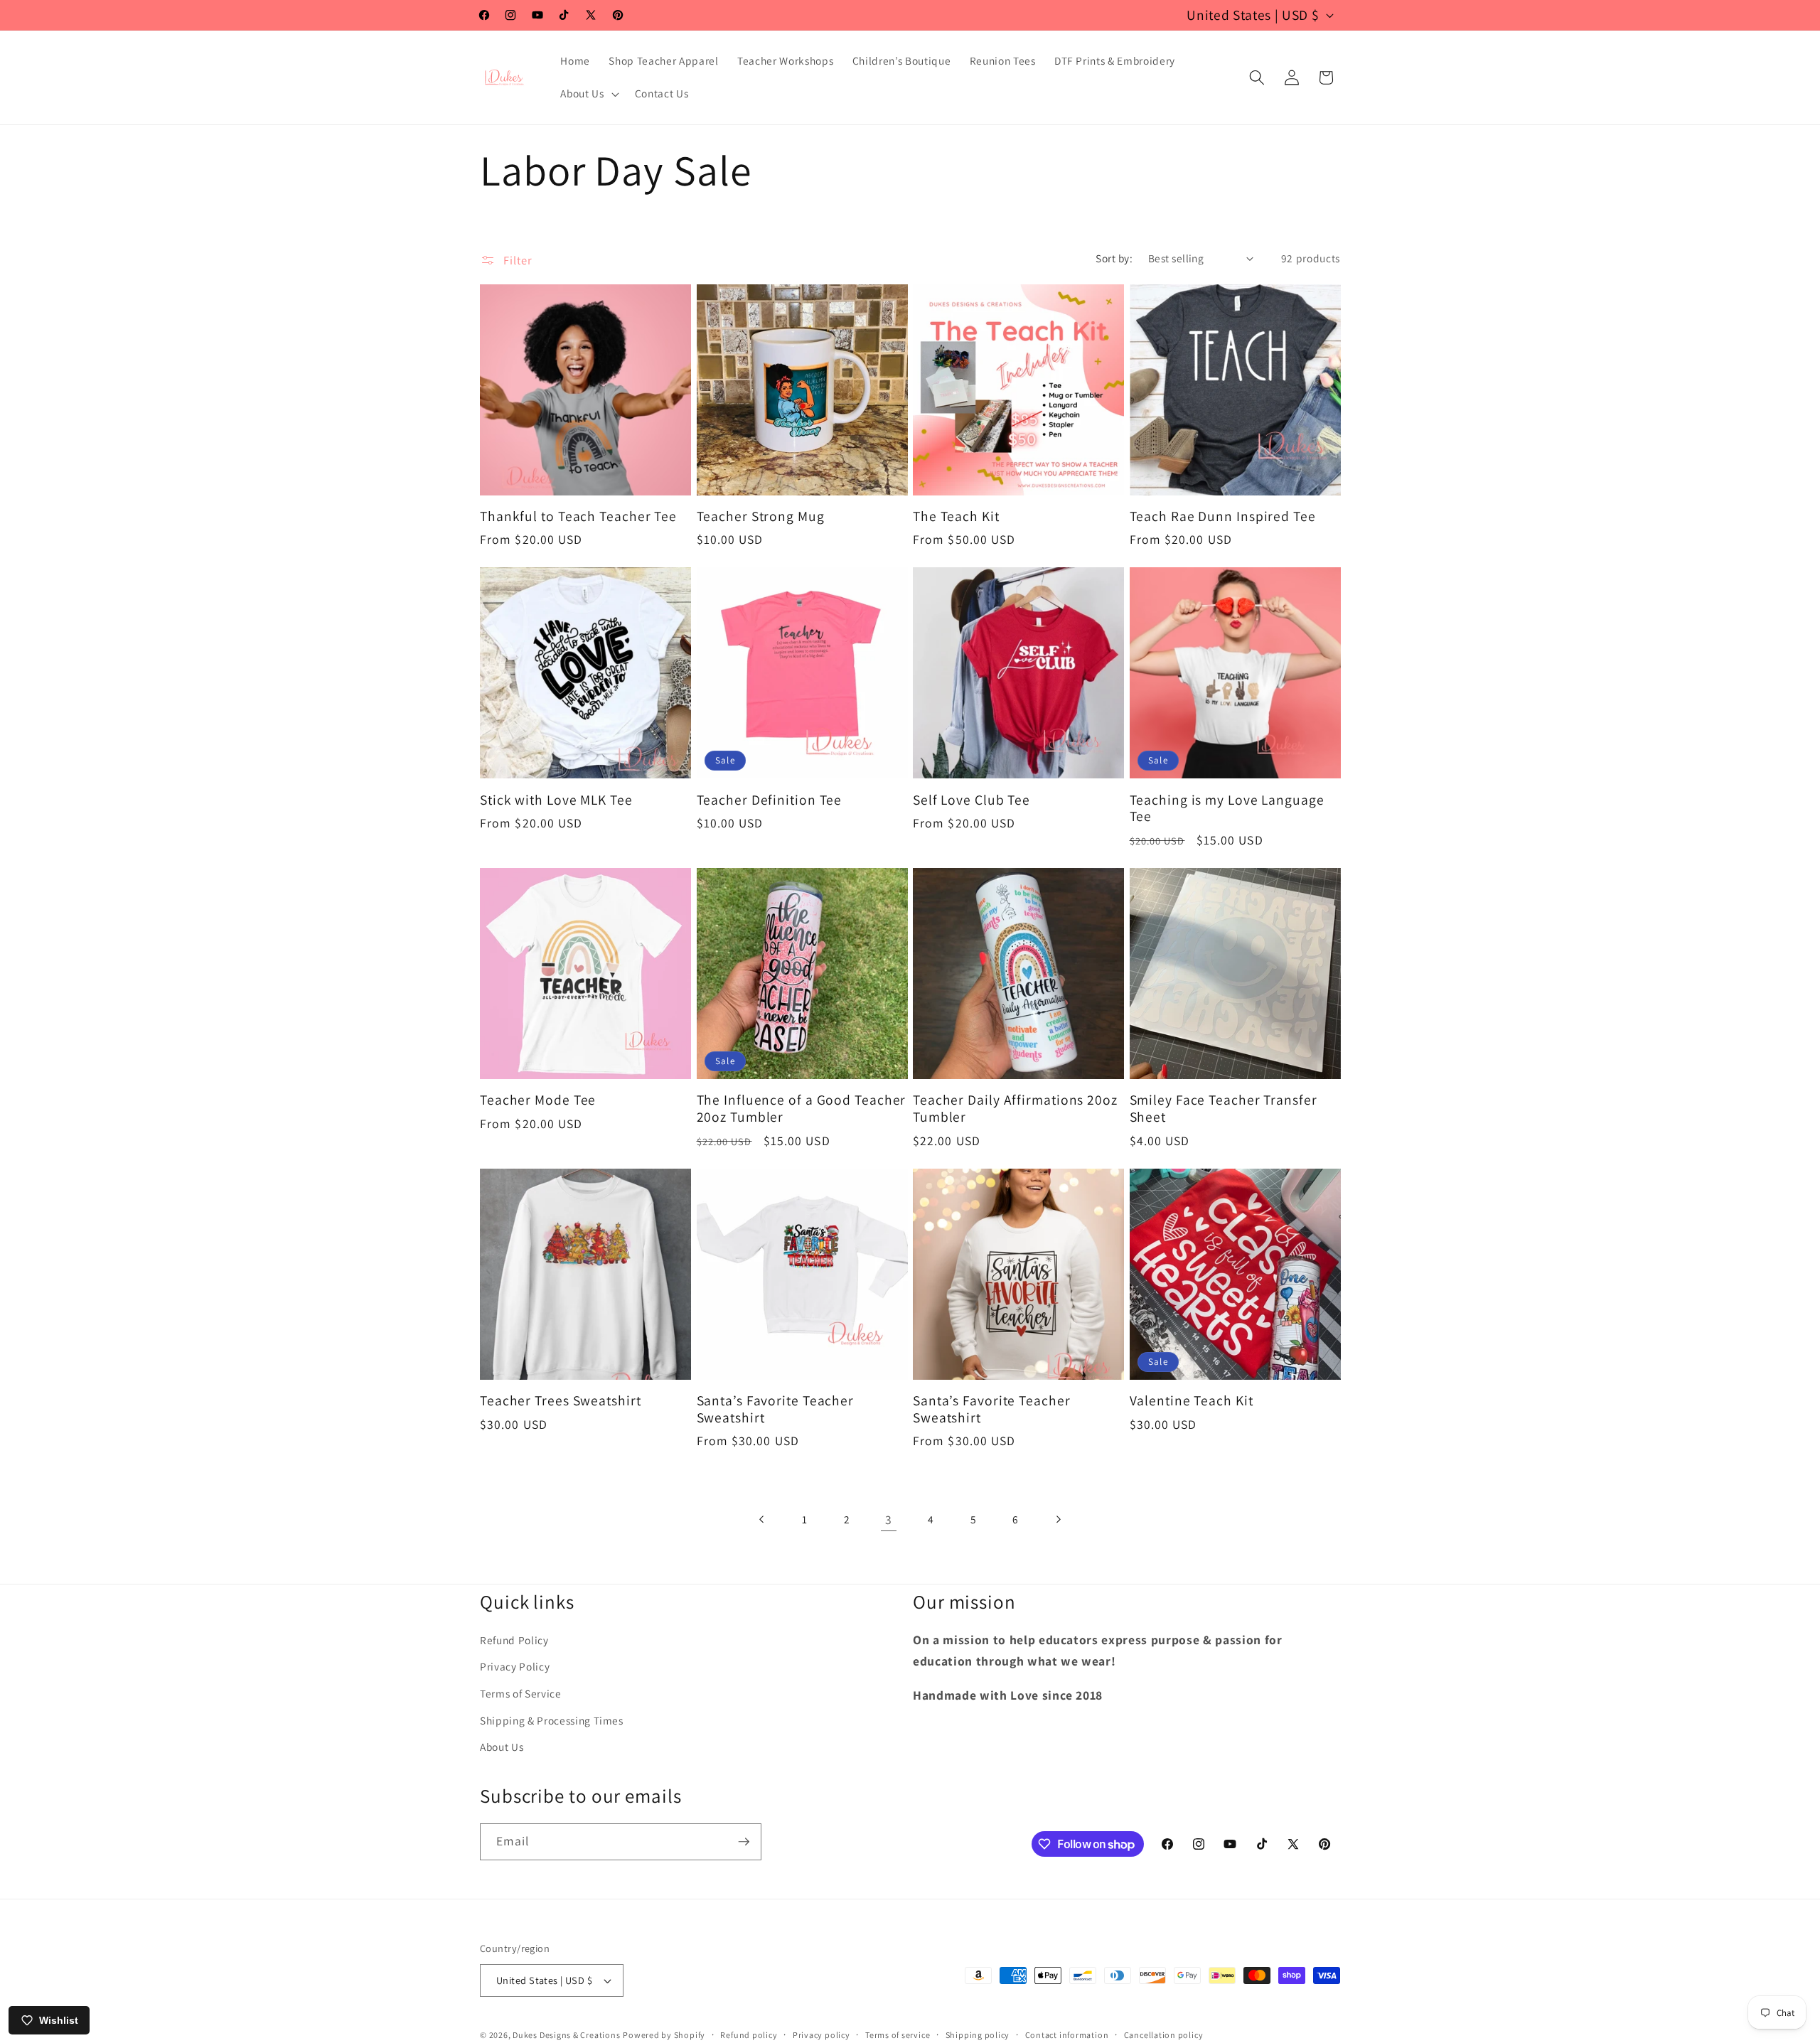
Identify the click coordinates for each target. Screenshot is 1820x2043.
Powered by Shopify (664, 2035)
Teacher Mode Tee (538, 1100)
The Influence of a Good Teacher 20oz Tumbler (802, 1109)
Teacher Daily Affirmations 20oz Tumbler (1015, 1109)
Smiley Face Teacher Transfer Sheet (1224, 1109)
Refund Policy (514, 1640)
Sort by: (1114, 258)
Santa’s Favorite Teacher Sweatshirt (776, 1410)
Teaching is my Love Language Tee (1227, 809)
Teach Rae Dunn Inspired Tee (1223, 517)
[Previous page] (762, 1520)
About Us (502, 1747)
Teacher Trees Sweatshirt (561, 1401)
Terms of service (898, 2035)
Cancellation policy (1164, 2035)
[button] (588, 94)
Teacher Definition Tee (770, 800)
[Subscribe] (744, 1842)
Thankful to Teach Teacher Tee (578, 517)
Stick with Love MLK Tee (556, 800)
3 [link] (889, 1519)
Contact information (1067, 2035)
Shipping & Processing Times (552, 1720)
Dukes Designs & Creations (566, 2035)
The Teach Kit (956, 517)
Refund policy (749, 2035)
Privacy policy (821, 2035)
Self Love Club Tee (971, 800)
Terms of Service (521, 1694)
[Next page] (1058, 1520)
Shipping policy (978, 2035)
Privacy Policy (515, 1667)
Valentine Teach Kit (1192, 1401)
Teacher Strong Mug (761, 517)
